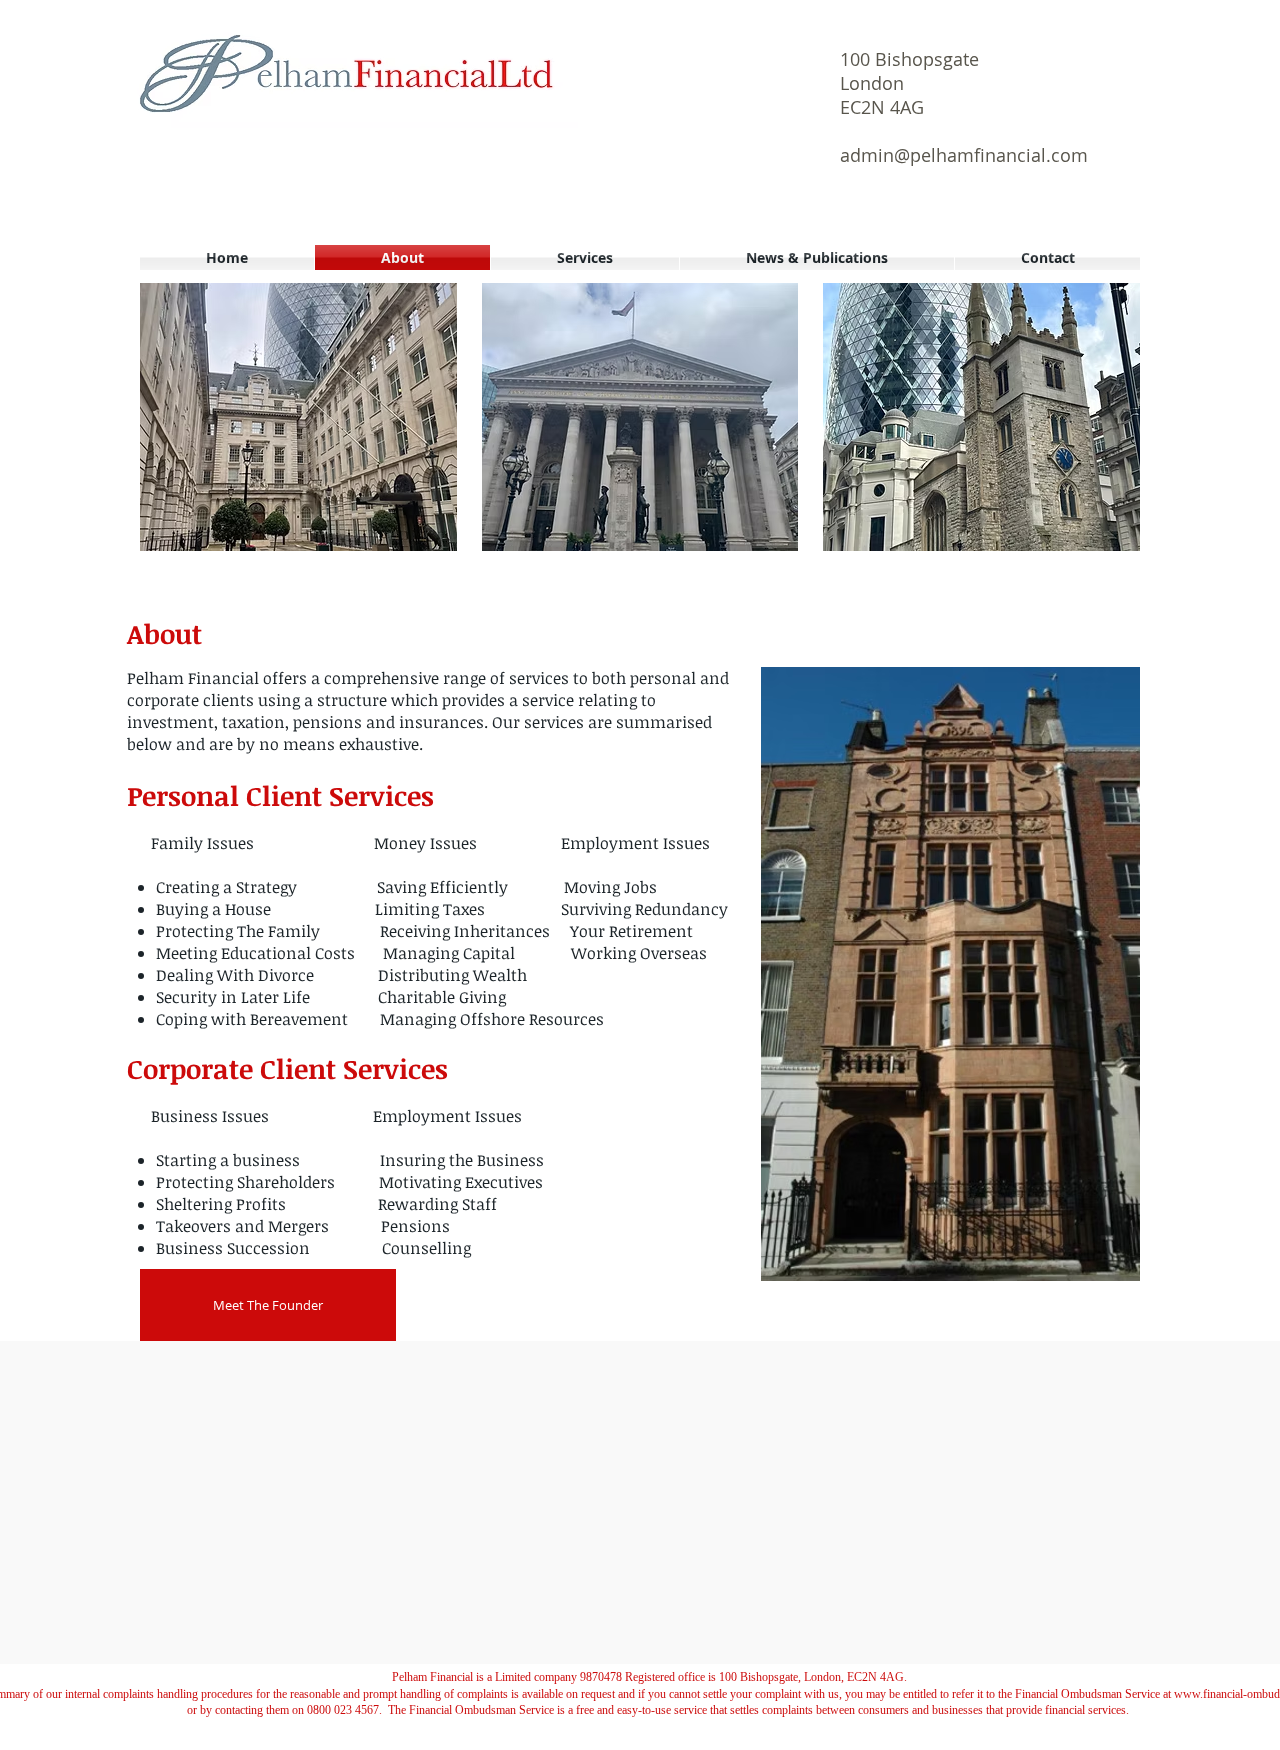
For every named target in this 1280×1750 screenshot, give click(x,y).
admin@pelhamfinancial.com (964, 155)
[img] (298, 417)
